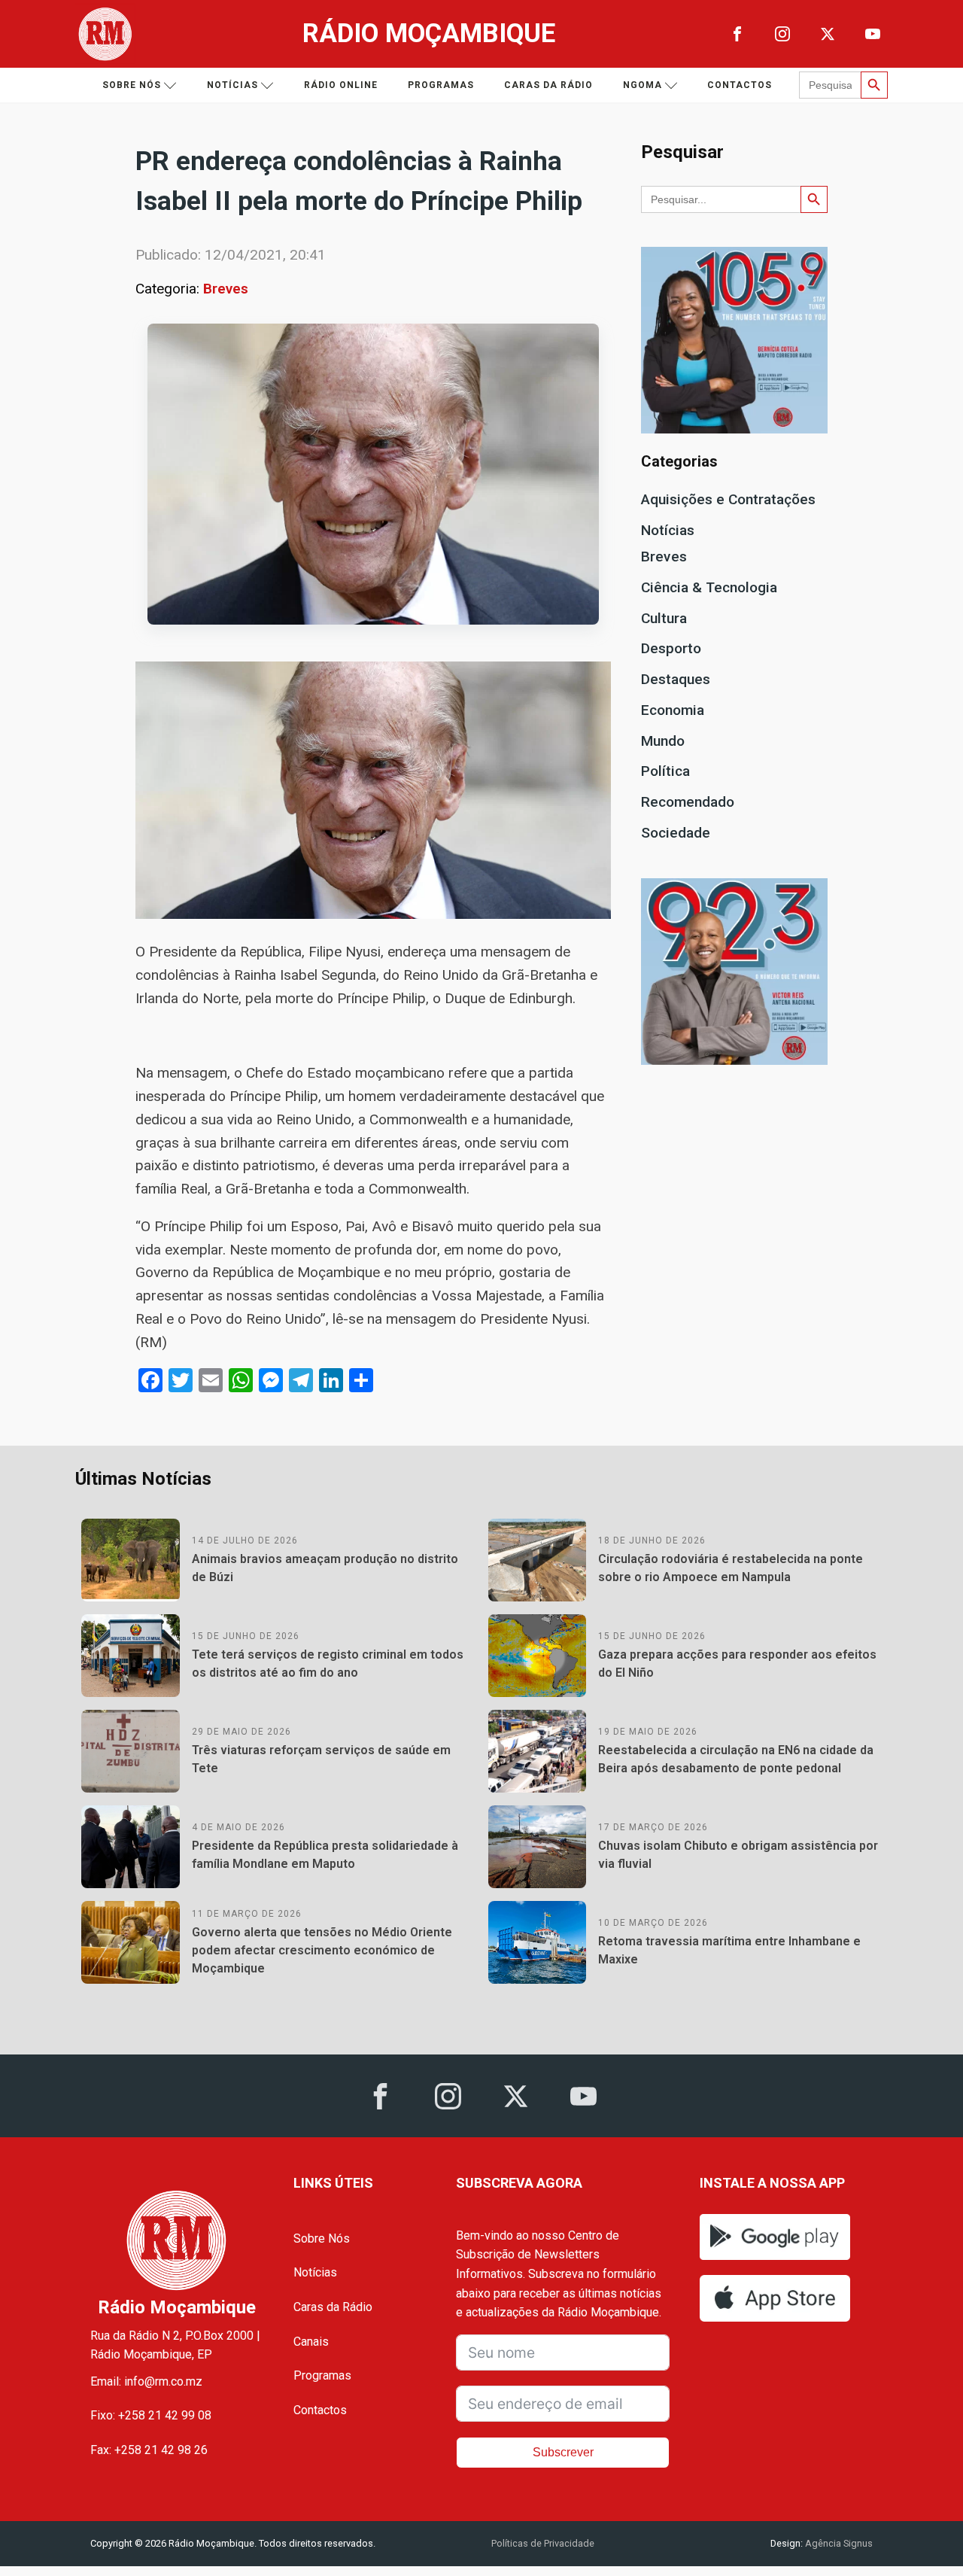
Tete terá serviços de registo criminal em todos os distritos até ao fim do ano (328, 1664)
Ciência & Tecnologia (709, 587)
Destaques (676, 679)
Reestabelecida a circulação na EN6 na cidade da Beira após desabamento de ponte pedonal (736, 1759)
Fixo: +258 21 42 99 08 (151, 2415)
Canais (311, 2342)
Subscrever (563, 2452)
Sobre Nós (322, 2238)
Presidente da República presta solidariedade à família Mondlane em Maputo (325, 1855)
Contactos (740, 85)
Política (665, 771)
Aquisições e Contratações (728, 499)
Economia (673, 710)
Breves (226, 289)
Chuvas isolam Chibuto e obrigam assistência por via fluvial (738, 1855)
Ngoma (643, 85)
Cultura (664, 618)
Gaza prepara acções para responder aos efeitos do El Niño (737, 1664)
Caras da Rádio (548, 85)
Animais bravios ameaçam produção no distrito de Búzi (325, 1568)
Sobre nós (132, 85)
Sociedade (676, 833)
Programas (441, 85)
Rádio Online (341, 85)
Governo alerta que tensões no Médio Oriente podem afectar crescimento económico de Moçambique (322, 1950)
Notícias (232, 85)
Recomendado (688, 802)
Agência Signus (838, 2543)
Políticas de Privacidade (543, 2543)
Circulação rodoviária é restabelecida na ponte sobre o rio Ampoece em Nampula (731, 1568)
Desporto (671, 648)
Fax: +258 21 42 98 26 (149, 2450)
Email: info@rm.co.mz (146, 2381)
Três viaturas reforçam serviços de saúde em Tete (321, 1759)
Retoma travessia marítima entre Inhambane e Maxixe (729, 1950)
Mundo (663, 741)
